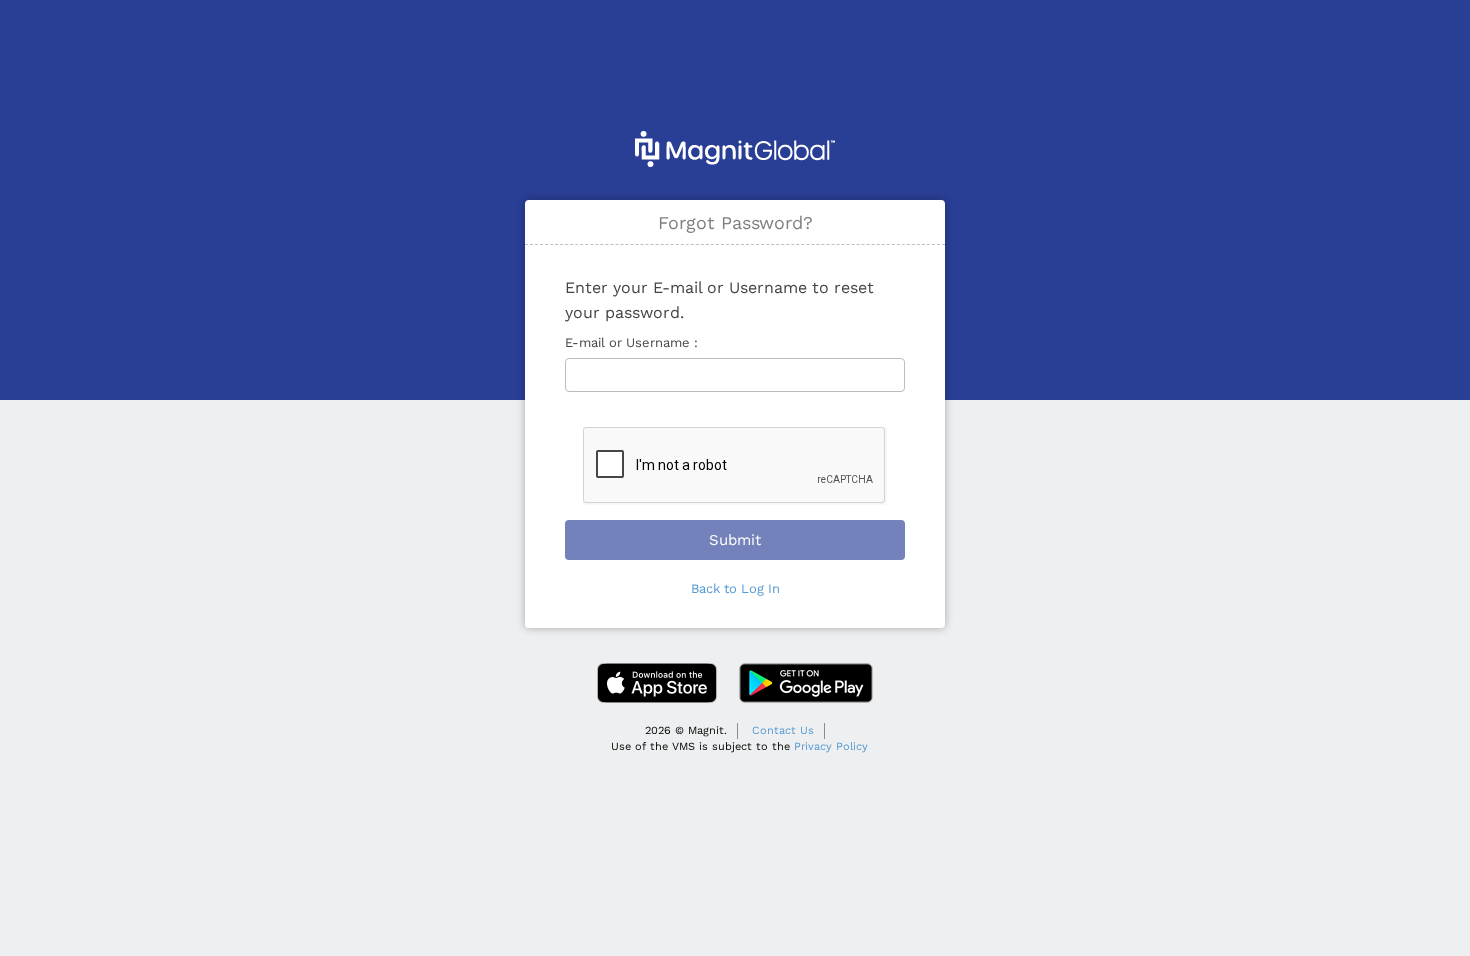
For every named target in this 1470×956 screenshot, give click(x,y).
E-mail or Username (629, 342)
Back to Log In (735, 588)
